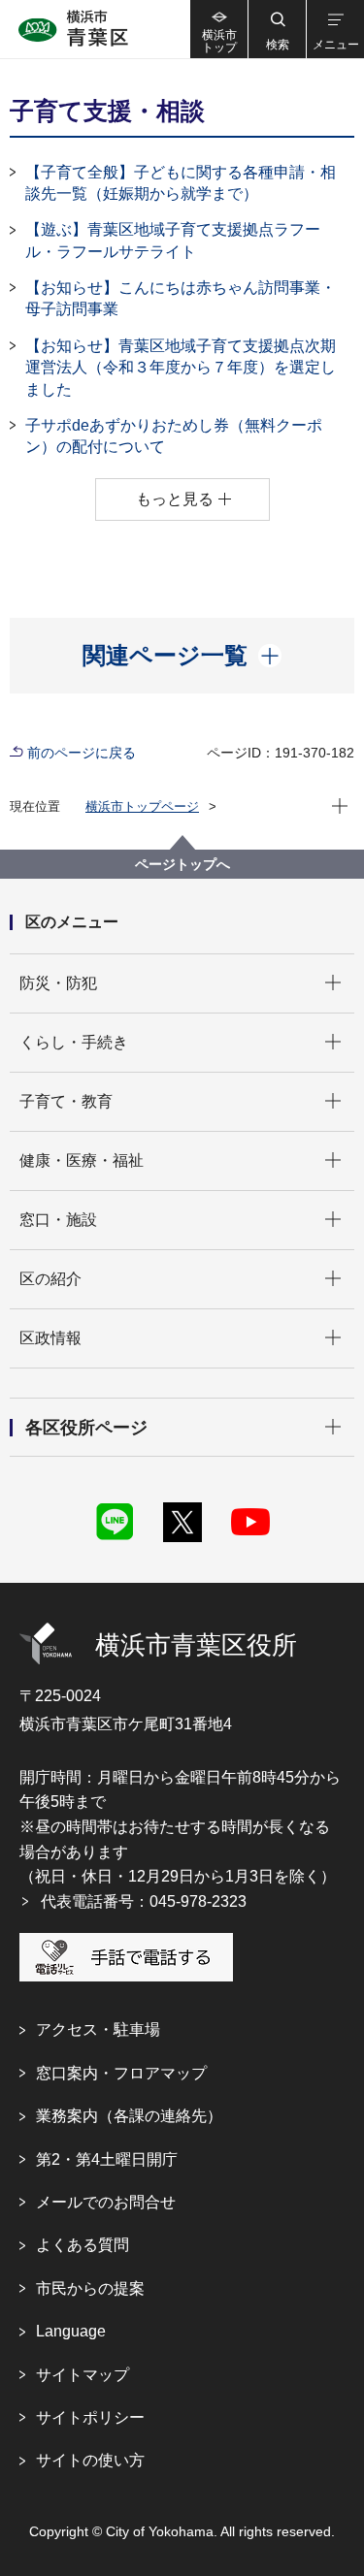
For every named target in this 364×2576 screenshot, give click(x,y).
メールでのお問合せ (106, 2202)
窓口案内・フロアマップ (121, 2073)
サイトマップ (83, 2375)
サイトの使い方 (90, 2460)
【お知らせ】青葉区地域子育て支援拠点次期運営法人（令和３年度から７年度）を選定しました (181, 368)
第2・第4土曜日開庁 (107, 2159)
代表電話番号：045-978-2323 (144, 1901)
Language (71, 2331)
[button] (277, 29)
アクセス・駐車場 (98, 2029)
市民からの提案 (90, 2288)
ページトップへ (182, 864)
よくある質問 (83, 2245)
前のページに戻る (82, 753)
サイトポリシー (90, 2417)
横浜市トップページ (142, 806)
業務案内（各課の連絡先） (129, 2116)
